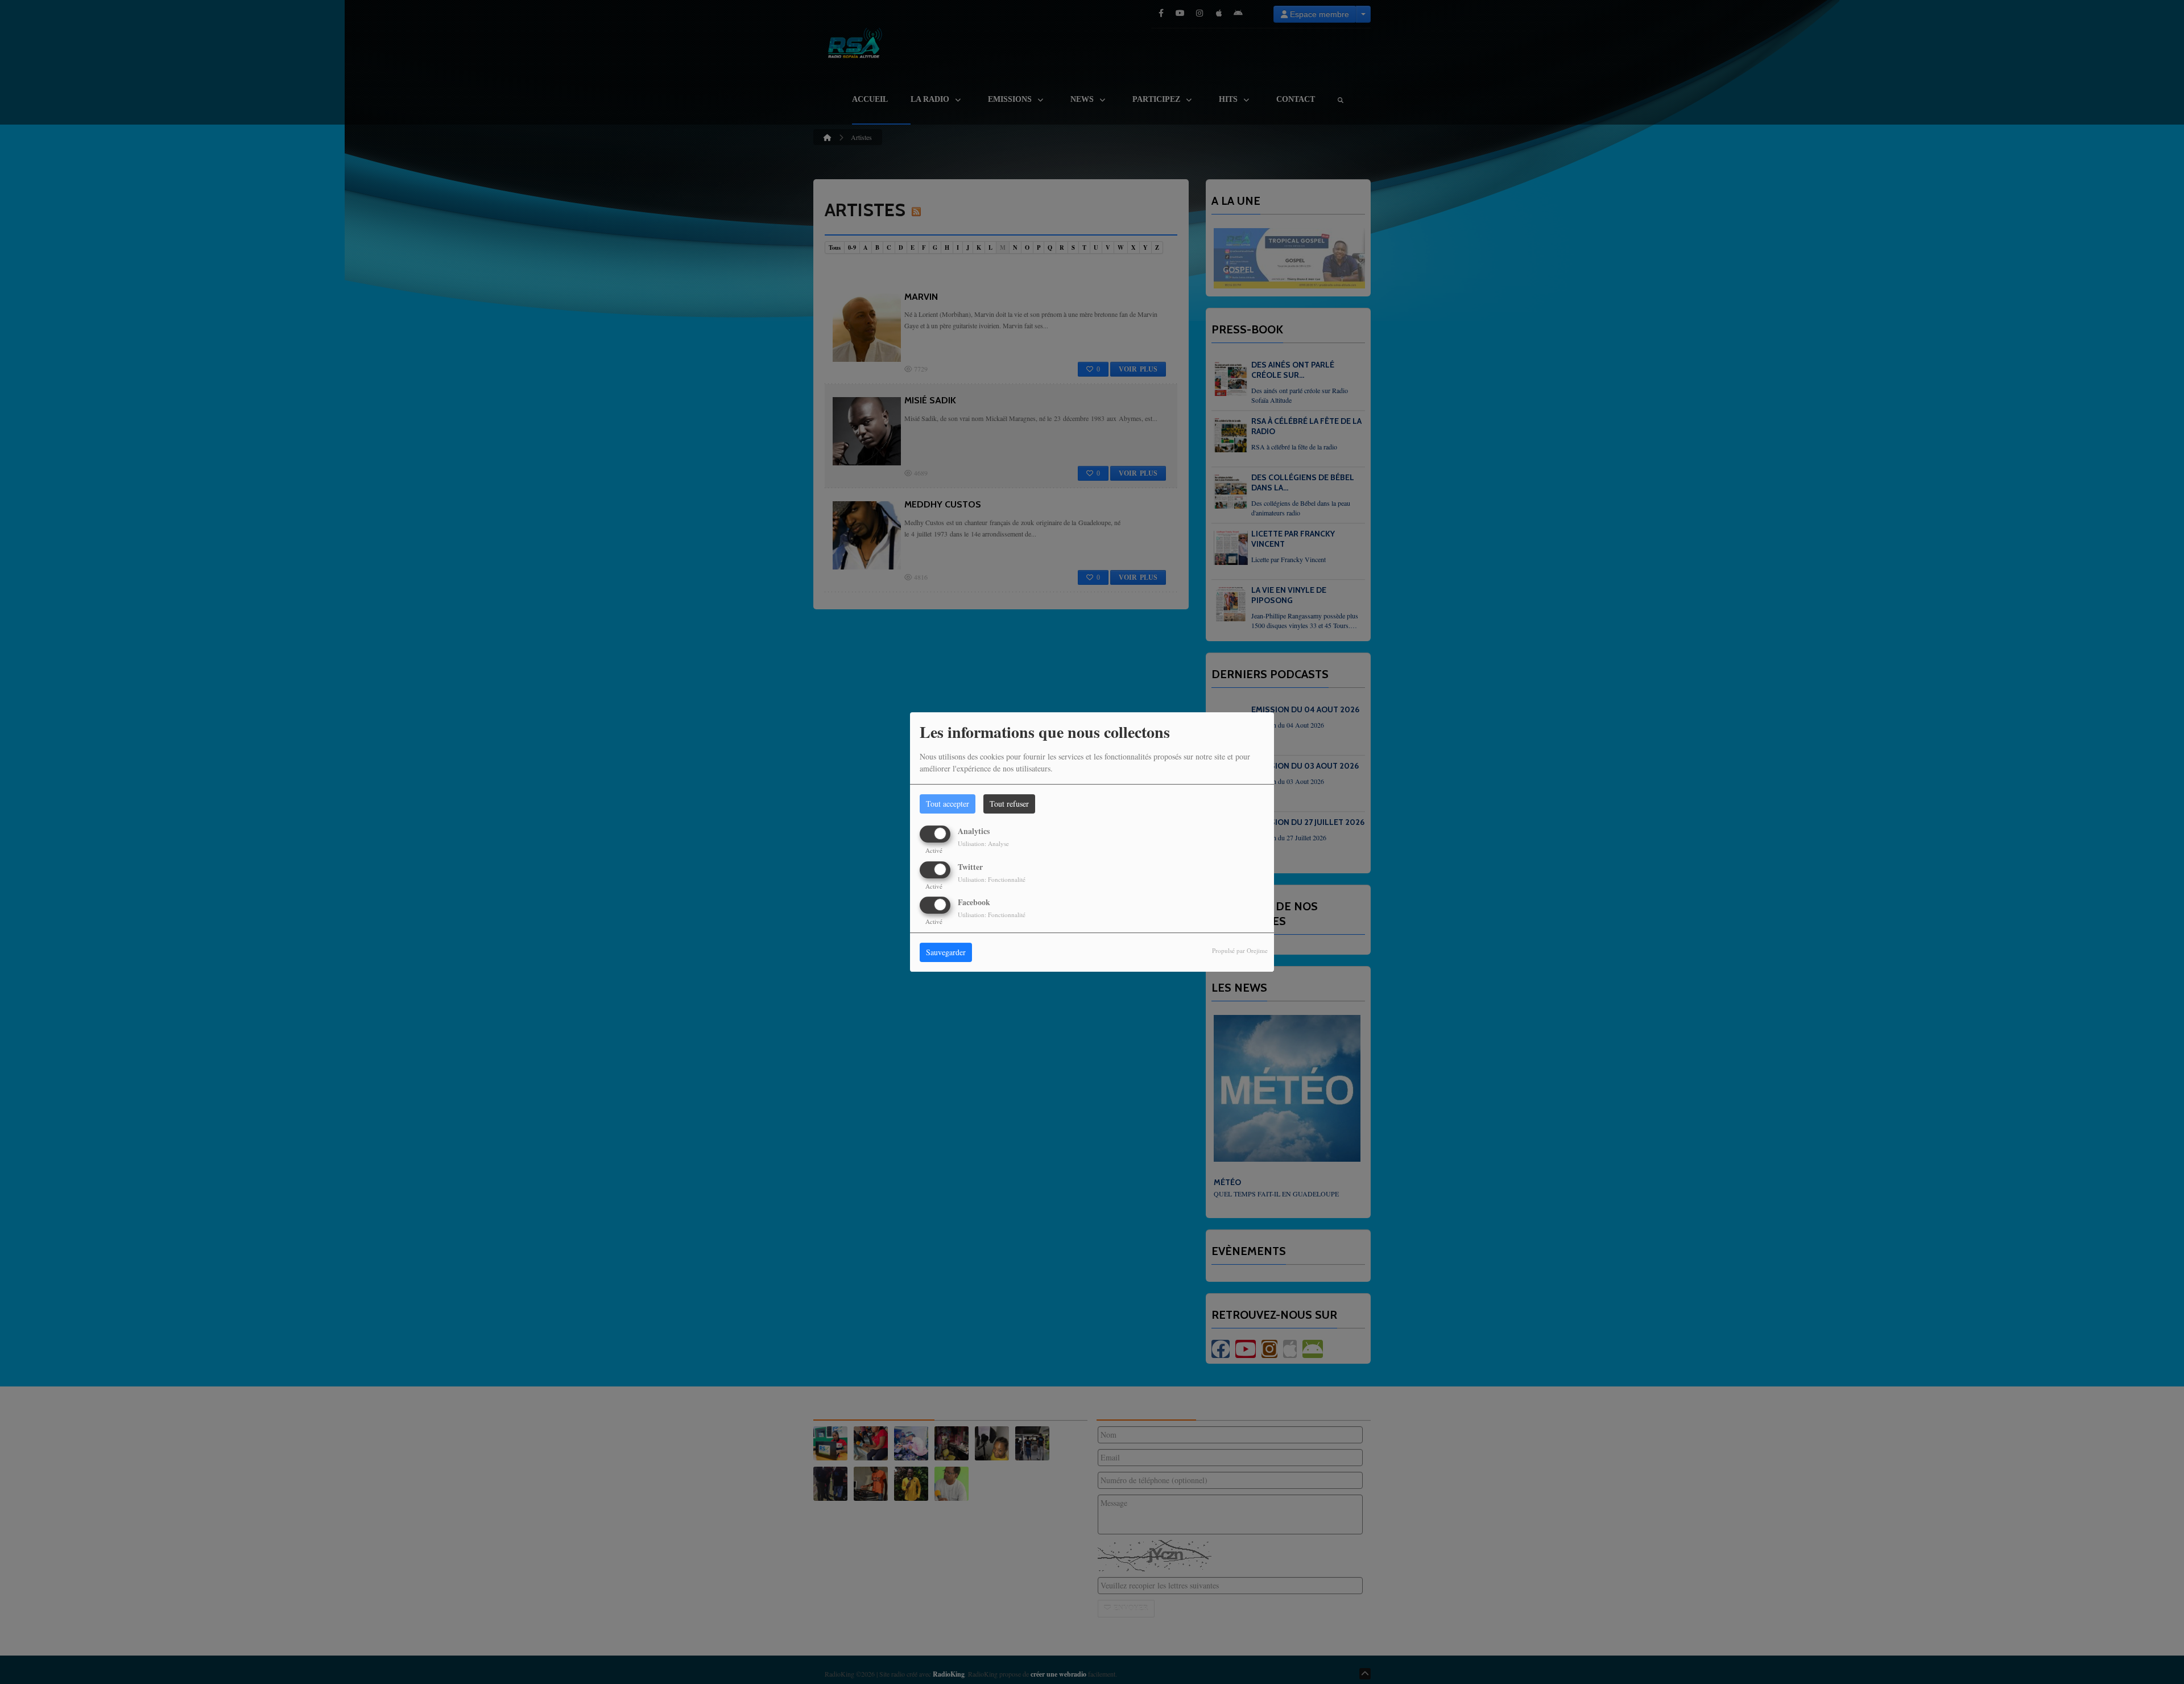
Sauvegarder (946, 952)
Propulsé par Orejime (1240, 950)
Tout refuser (1009, 804)
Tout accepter (948, 804)
